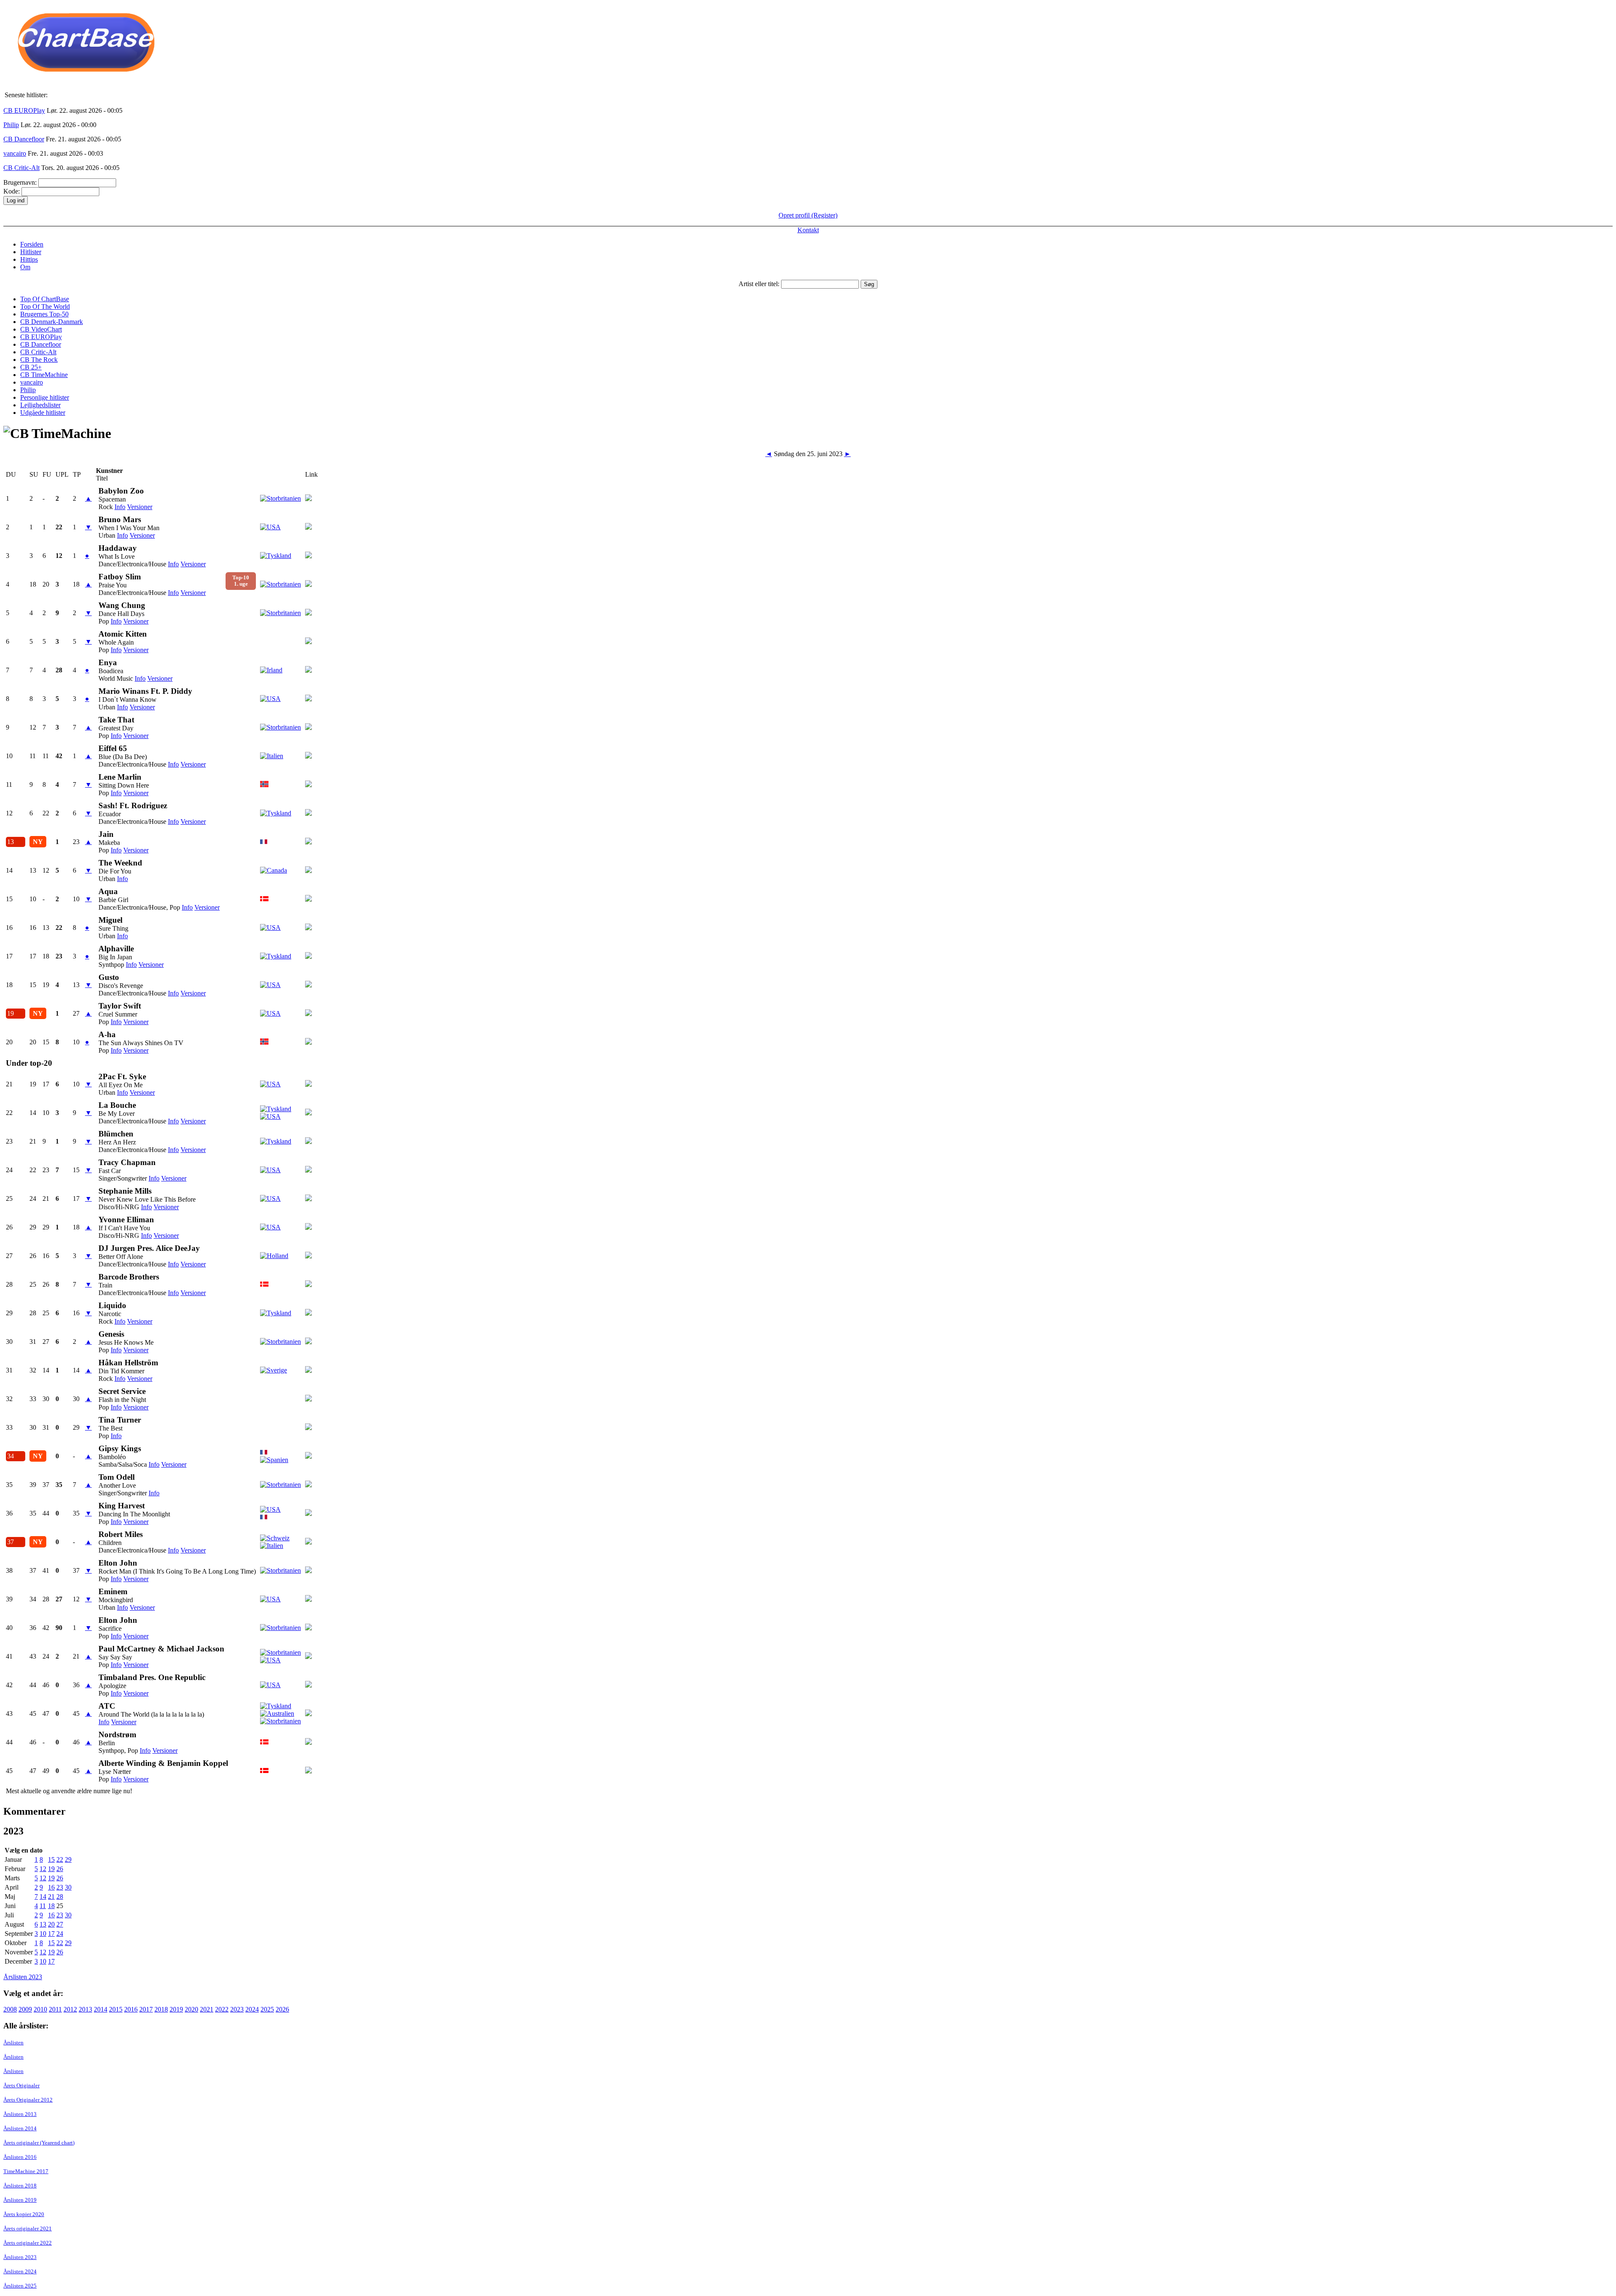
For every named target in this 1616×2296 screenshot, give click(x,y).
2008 (10, 2009)
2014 (101, 2009)
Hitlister (31, 252)
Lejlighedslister (40, 405)
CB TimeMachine (44, 375)
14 (43, 1897)
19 (51, 1869)
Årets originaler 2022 (28, 2243)
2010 (40, 2009)
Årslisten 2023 (23, 1977)
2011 (55, 2009)
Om (25, 267)
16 (51, 1887)
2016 (131, 2009)
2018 (161, 2009)
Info (120, 507)
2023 (237, 2009)
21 (51, 1897)
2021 (207, 2009)
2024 (252, 2009)
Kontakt (808, 230)
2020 (191, 2009)
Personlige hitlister (45, 397)
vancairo (15, 153)
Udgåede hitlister (43, 413)
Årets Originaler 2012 (28, 2100)
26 (60, 1869)
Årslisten (13, 2043)
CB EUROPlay (24, 110)
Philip (11, 125)
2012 (70, 2009)
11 (43, 1906)
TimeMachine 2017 (26, 2171)
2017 (146, 2009)
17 (51, 1934)
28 (60, 1897)
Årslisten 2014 (20, 2128)
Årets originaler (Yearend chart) (39, 2143)
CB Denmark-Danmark (52, 322)
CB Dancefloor (24, 139)
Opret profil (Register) (808, 215)
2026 (282, 2009)
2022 (222, 2009)
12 (43, 1869)
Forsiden (32, 244)
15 (51, 1859)
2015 (116, 2009)
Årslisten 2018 (20, 2186)
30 (68, 1887)
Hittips (29, 259)
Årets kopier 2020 (24, 2214)
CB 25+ (31, 367)
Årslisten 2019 (20, 2200)
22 (60, 1859)
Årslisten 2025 (20, 2286)
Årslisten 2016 (20, 2157)
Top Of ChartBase (45, 299)
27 (60, 1924)
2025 (267, 2009)
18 (51, 1906)
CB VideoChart (41, 329)
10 (43, 1934)
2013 (85, 2009)
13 (43, 1924)
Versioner (140, 507)
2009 (25, 2009)
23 (60, 1887)
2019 (176, 2009)
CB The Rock (39, 360)
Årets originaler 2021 (28, 2228)
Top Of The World (45, 307)
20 (51, 1924)
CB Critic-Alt (21, 168)
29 (68, 1859)
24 (60, 1934)
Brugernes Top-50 (44, 314)
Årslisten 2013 (20, 2114)
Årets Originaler (21, 2085)
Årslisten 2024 (20, 2271)
